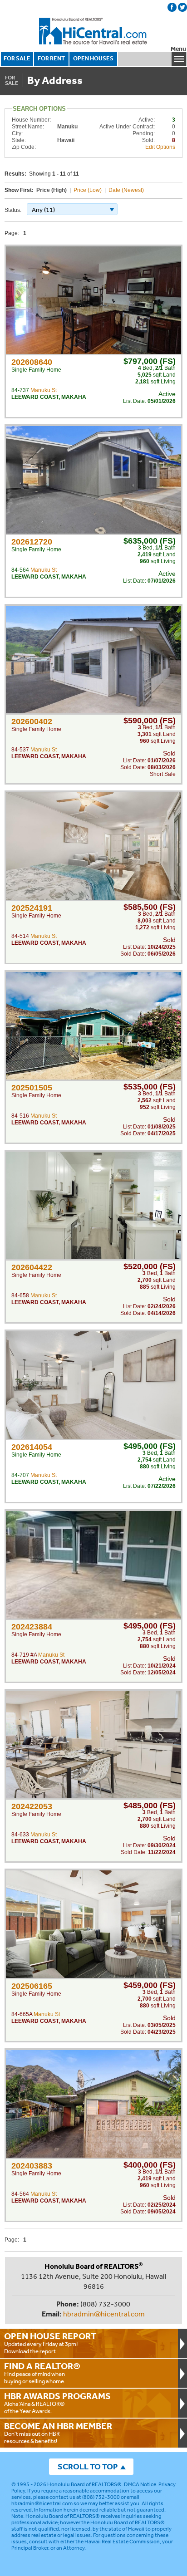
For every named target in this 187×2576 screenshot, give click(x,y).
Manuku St (44, 390)
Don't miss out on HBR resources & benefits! (58, 2433)
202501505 (32, 1088)
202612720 (32, 542)
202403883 (32, 2166)
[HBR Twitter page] (182, 7)
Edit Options (160, 147)
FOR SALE (17, 58)
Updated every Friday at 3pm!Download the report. (50, 2343)
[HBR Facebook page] (172, 7)
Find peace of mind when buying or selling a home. (42, 2373)
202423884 (32, 1627)
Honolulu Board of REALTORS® (84, 2484)
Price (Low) (88, 190)
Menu (178, 49)
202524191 (32, 908)
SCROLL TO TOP (88, 2466)
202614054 (32, 1447)
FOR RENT (51, 58)
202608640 (32, 362)
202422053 (32, 1806)
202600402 (32, 721)
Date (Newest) (126, 190)
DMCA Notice (140, 2484)
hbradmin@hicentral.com (104, 2314)
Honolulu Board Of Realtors (93, 31)
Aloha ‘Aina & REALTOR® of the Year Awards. (57, 2403)
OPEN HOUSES (93, 58)
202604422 (32, 1267)
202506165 (32, 1986)
